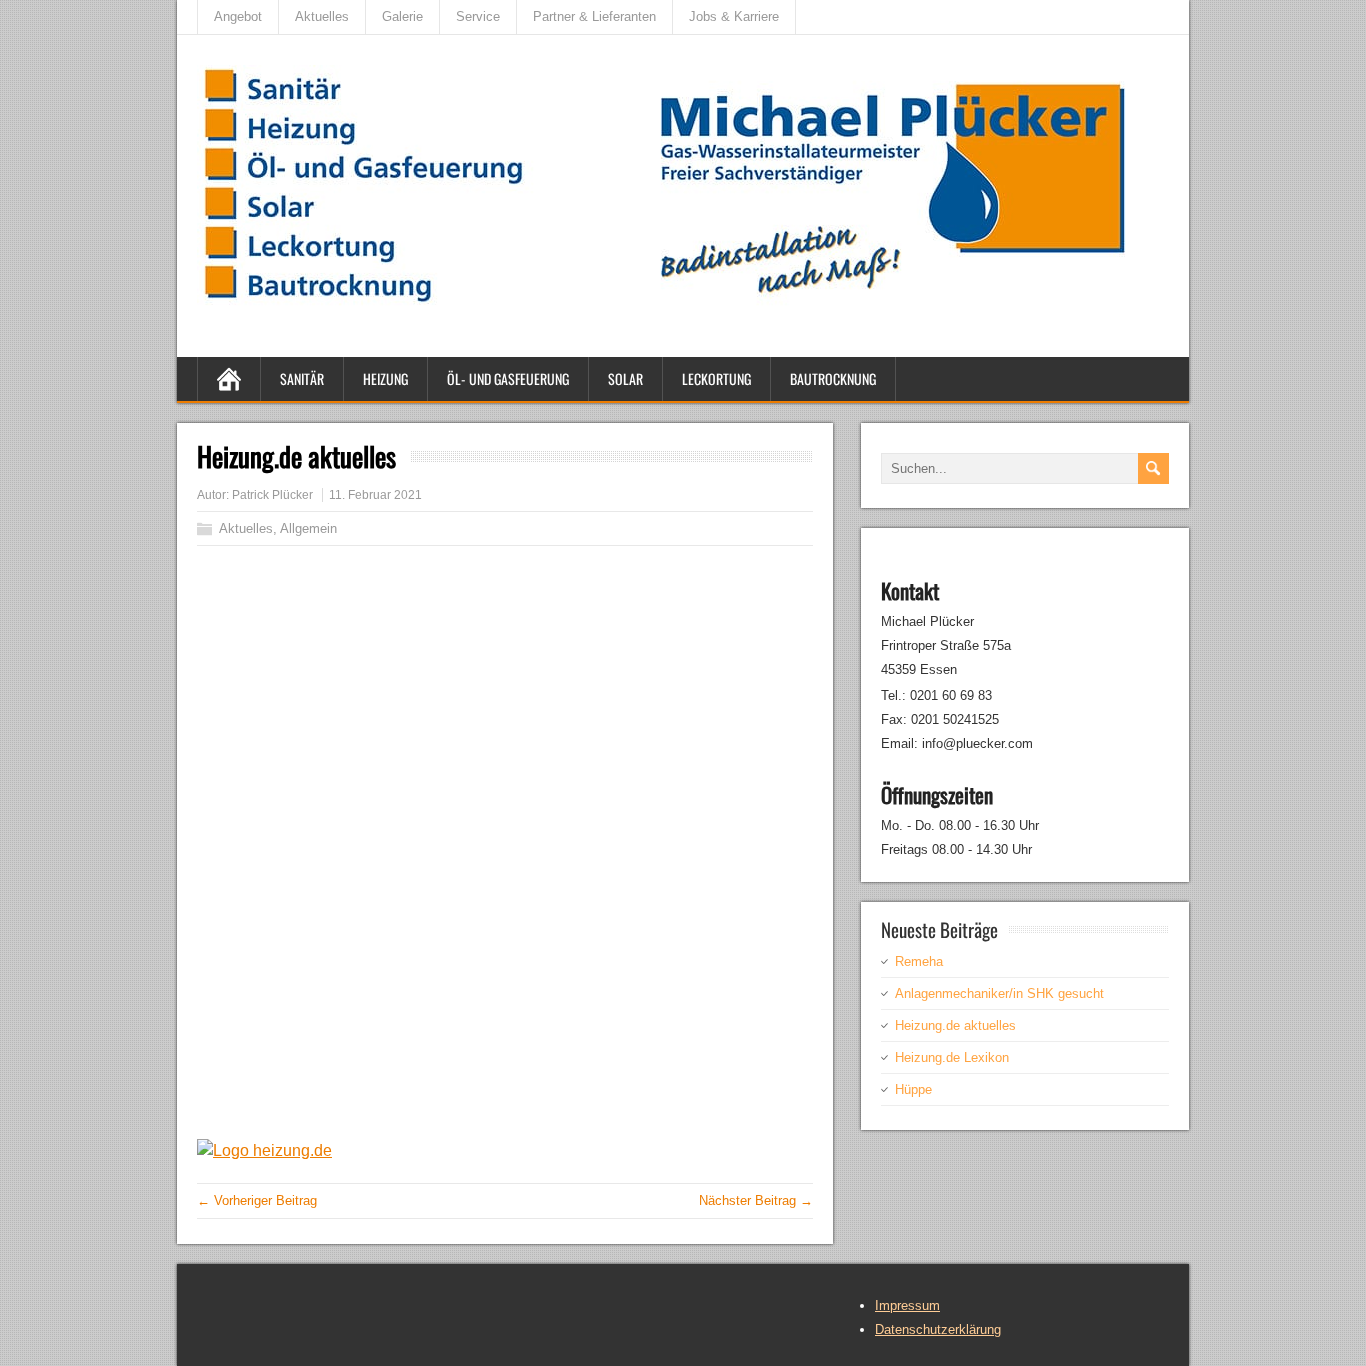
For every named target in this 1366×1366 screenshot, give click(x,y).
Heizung (385, 378)
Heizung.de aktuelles (955, 1025)
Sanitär (302, 378)
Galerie (402, 16)
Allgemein (308, 528)
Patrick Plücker (272, 495)
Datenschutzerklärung (938, 1329)
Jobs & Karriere (734, 16)
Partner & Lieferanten (594, 16)
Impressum (907, 1305)
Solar (625, 378)
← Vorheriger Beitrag (257, 1200)
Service (478, 16)
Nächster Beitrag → (756, 1200)
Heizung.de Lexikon (952, 1057)
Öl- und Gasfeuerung (508, 378)
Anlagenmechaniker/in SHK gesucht (999, 993)
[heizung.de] (264, 1150)
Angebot (238, 16)
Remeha (919, 961)
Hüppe (913, 1089)
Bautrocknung (833, 378)
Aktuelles (322, 16)
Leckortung (716, 378)
